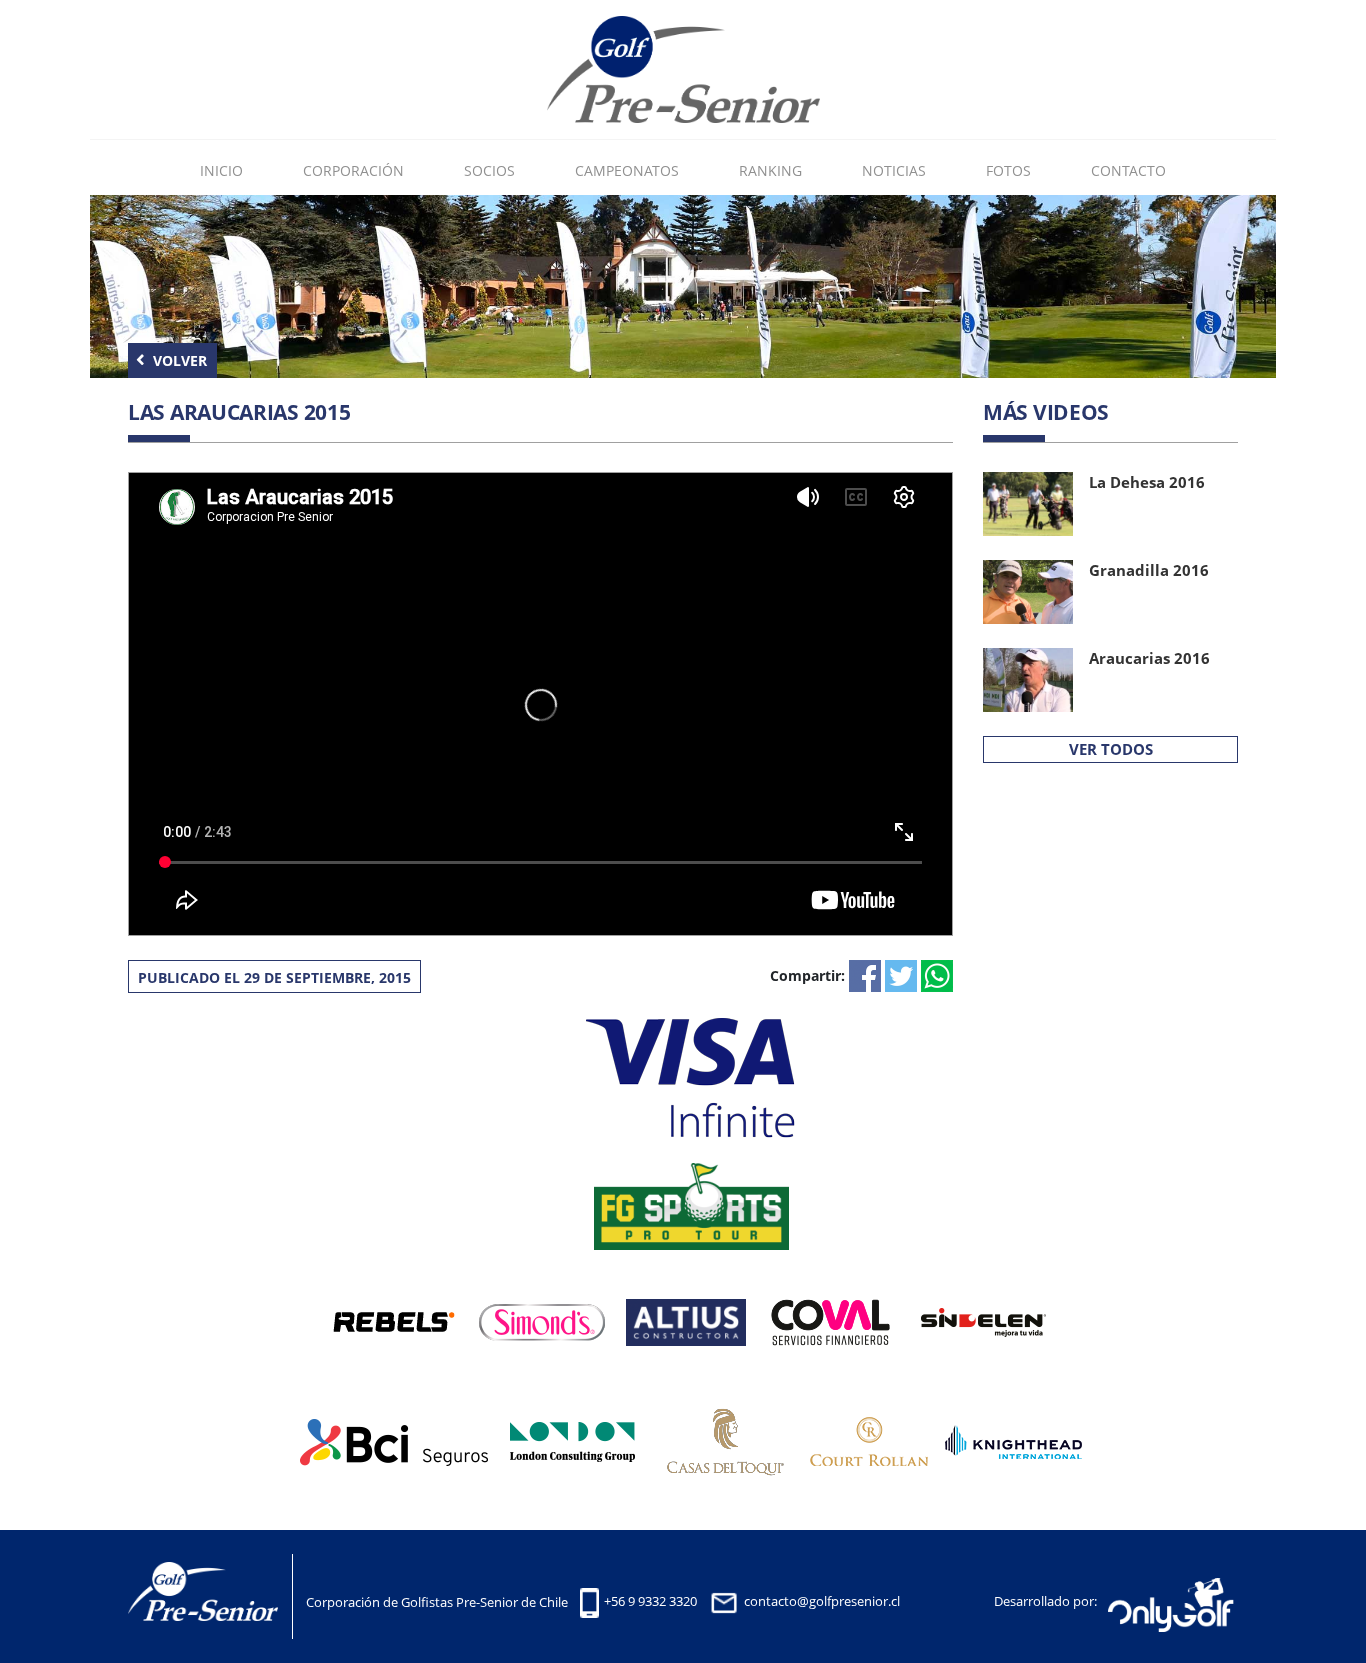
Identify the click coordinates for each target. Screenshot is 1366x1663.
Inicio (221, 170)
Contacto (1128, 170)
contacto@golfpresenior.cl (822, 1602)
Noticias (894, 170)
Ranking (770, 170)
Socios (489, 170)
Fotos (1008, 170)
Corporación (353, 170)
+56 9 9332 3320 (650, 1602)
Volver (178, 360)
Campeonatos (627, 170)
